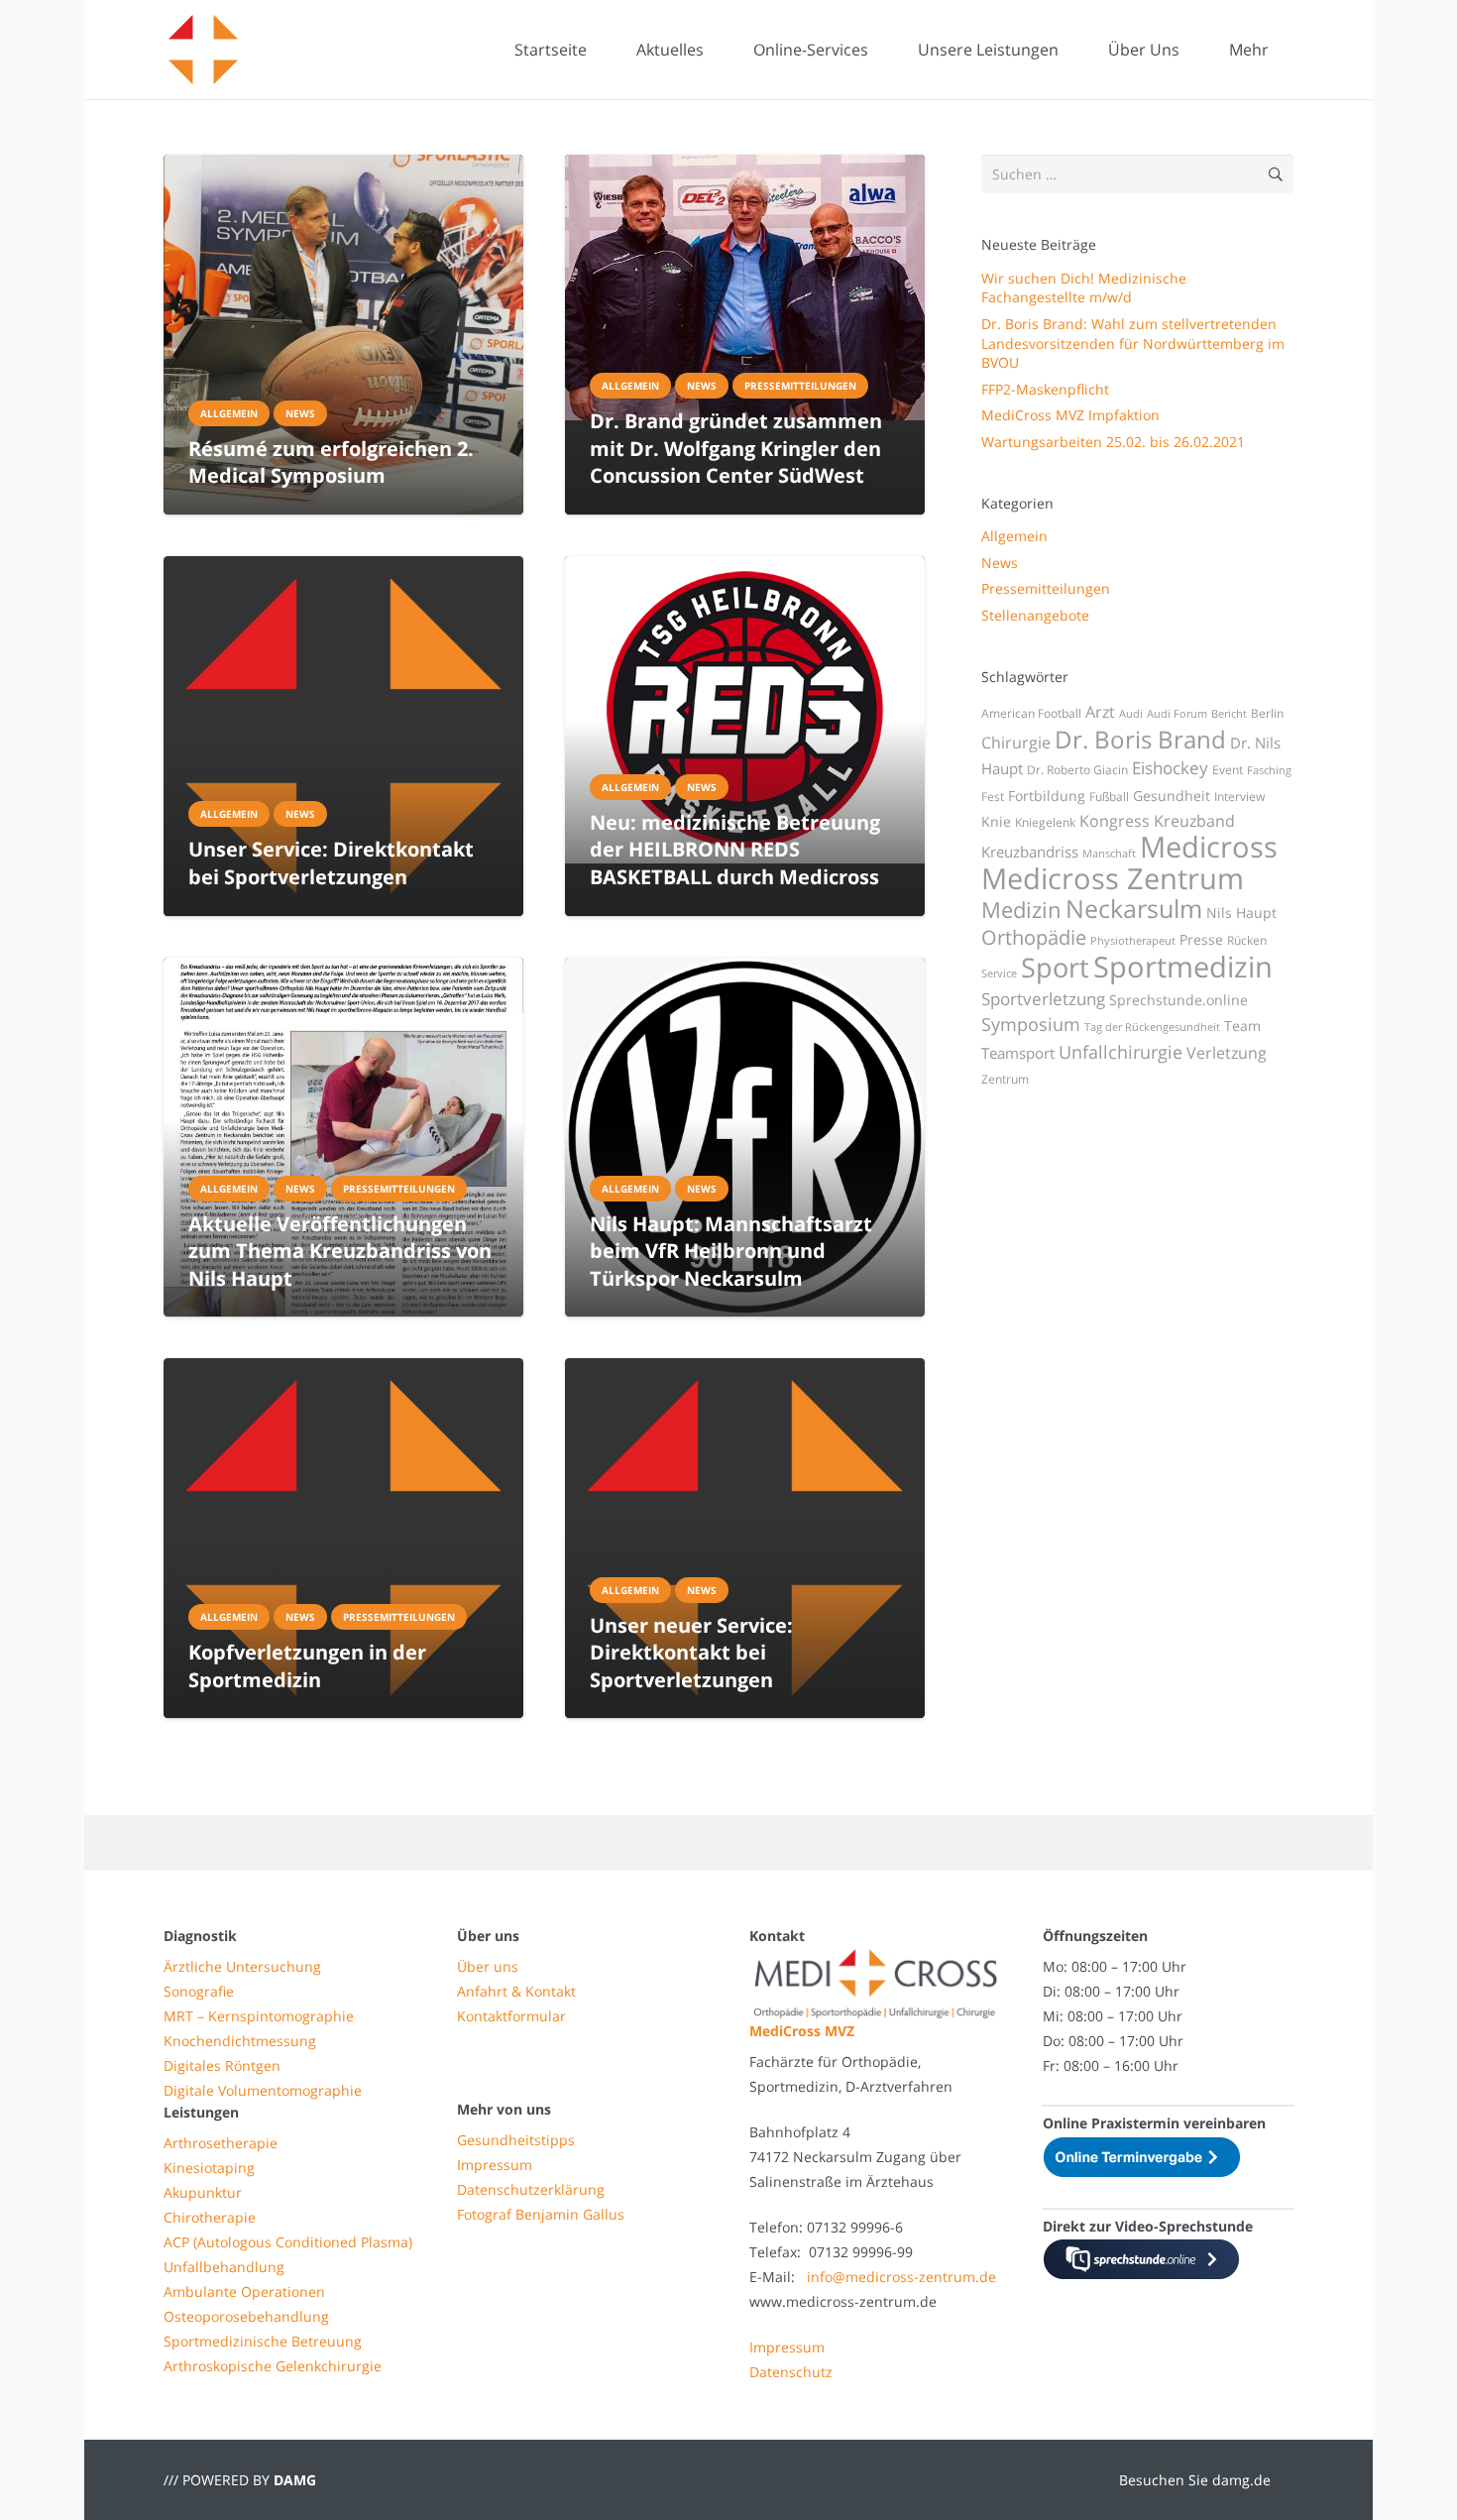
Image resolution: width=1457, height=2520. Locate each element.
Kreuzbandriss (1030, 852)
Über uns (488, 1966)
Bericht (1229, 714)
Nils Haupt (1241, 913)
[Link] (203, 50)
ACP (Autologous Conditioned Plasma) (288, 2242)
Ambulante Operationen (244, 2291)
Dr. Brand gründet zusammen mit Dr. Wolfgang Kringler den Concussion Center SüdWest (736, 448)
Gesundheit (1172, 796)
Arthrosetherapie (221, 2143)
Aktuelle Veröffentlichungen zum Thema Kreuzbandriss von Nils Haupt (340, 1251)
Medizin (1021, 910)
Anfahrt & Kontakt (516, 1991)
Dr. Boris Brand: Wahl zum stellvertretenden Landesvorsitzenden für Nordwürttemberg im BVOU (1133, 343)
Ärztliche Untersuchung (242, 1966)
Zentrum (1005, 1079)
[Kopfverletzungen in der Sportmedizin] (343, 1538)
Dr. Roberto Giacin (1077, 770)
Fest (993, 797)
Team (1242, 1026)
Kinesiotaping (209, 2168)
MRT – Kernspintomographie (259, 2016)
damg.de (1241, 2480)
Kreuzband (1194, 821)
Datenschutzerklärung (531, 2189)
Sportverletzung (1043, 999)
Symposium (1031, 1024)
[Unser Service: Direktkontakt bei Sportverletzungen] (343, 736)
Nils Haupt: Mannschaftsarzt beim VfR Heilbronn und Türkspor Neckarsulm (731, 1251)
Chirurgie (1016, 743)
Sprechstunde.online (1178, 1000)
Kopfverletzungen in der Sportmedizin (307, 1665)
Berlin (1267, 713)
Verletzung (1227, 1053)
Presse (1201, 939)
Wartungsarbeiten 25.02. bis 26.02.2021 (1113, 442)
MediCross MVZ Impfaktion (1070, 415)
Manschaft (1109, 854)
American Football (1031, 713)
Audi (1131, 714)
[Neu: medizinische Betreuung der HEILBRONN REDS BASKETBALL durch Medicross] (745, 710)
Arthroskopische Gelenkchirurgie (273, 2366)
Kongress (1115, 821)
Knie (996, 821)
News (1000, 563)
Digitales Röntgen (222, 2065)
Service (999, 974)
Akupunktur (203, 2192)
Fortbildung (1047, 796)
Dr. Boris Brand (1140, 739)
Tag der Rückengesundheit (1152, 1027)
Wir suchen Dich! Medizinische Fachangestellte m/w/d (1084, 288)
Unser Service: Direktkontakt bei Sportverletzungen (331, 862)
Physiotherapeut (1133, 941)
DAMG (295, 2480)
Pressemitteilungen (1046, 588)
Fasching (1269, 770)
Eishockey (1170, 768)
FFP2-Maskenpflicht (1045, 389)
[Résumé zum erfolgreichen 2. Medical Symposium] (343, 335)
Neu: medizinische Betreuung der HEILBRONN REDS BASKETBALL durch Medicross (735, 850)
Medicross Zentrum (1113, 878)
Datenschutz (791, 2372)
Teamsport (1018, 1053)
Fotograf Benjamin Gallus (541, 2214)
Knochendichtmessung (240, 2041)
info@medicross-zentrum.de (901, 2277)
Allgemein (1014, 536)
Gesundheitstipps (516, 2140)
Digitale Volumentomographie (263, 2090)
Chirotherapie (210, 2217)
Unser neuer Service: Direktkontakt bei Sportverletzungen (691, 1653)
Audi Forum (1177, 714)
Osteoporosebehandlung (246, 2316)
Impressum (495, 2165)
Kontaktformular (511, 2016)
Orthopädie (1034, 937)
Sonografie (199, 1991)
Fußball (1109, 797)
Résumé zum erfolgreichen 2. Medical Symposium (331, 462)
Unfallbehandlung (224, 2267)
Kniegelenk (1045, 822)
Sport (1055, 967)
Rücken (1247, 940)
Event (1228, 770)
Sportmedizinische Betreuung (263, 2341)
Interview (1239, 797)
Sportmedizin (1183, 966)
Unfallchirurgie (1121, 1052)
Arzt (1100, 712)
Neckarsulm (1134, 908)
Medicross (1209, 847)
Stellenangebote (1035, 615)
